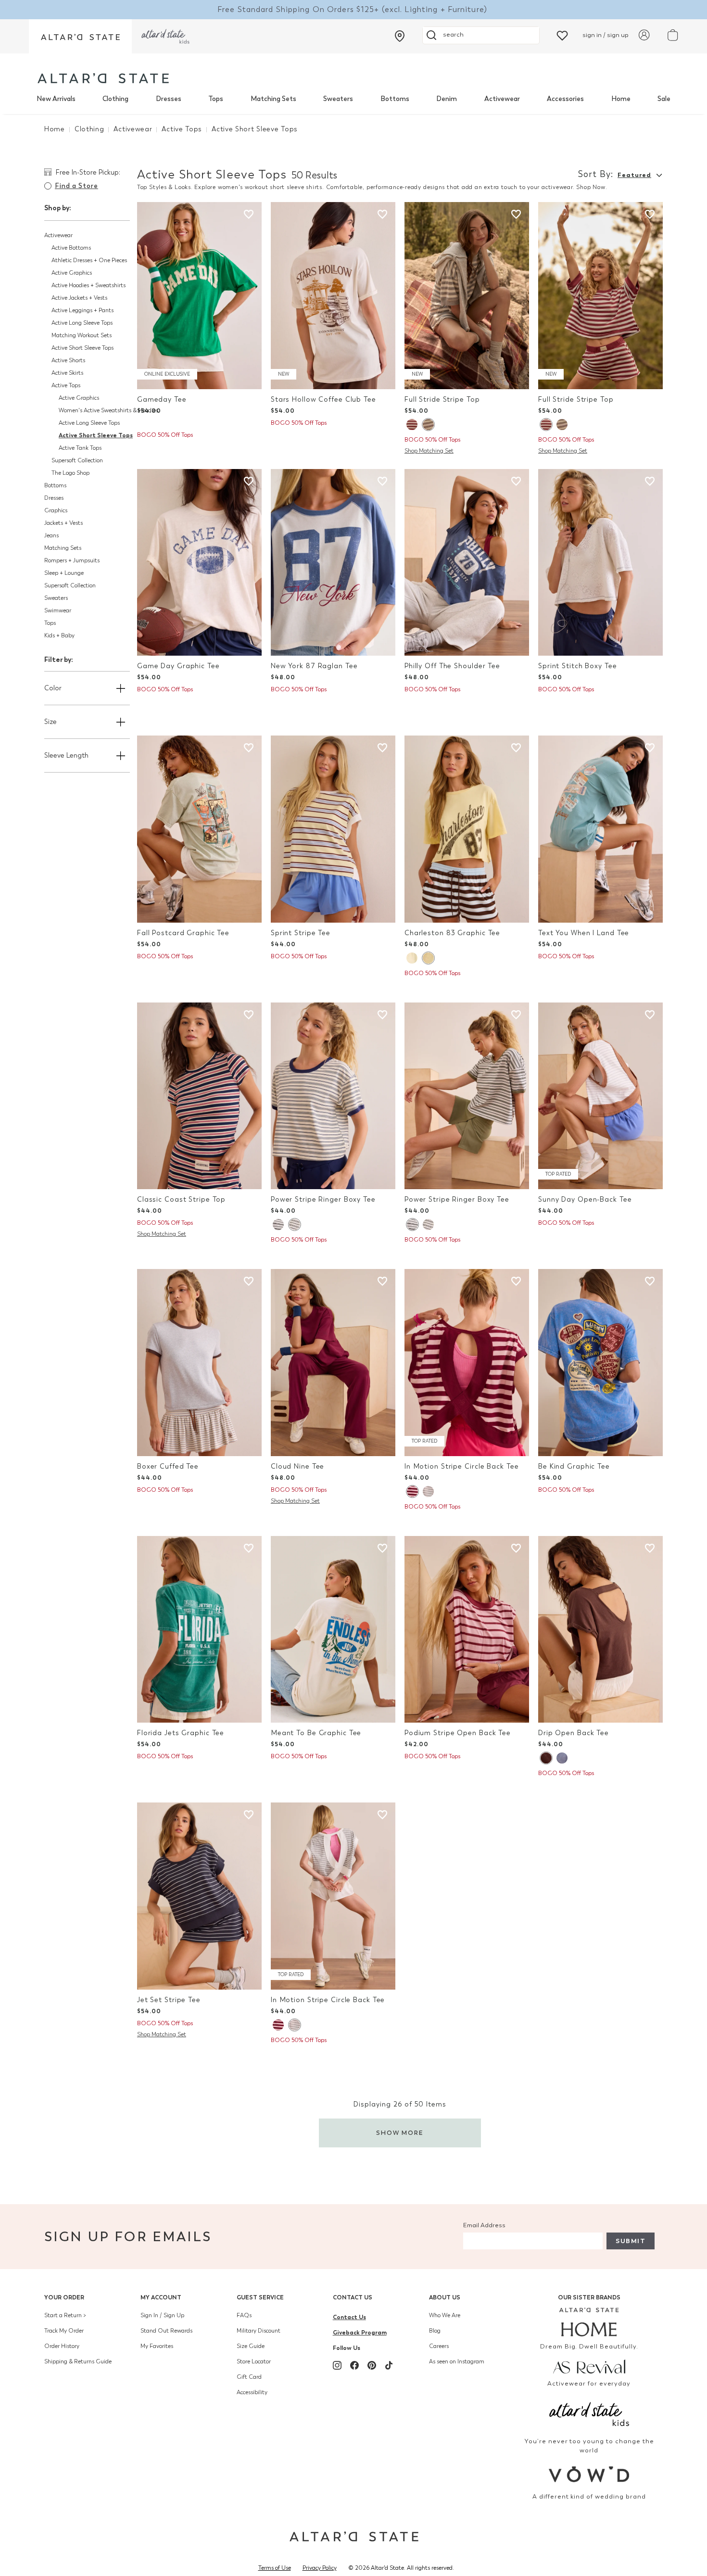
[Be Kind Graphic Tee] (600, 1363)
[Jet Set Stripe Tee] (199, 1896)
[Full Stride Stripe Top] (467, 296)
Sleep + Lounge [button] (64, 573)
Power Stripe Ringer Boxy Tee (323, 1199)
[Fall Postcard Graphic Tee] (199, 829)
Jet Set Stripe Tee (169, 2000)
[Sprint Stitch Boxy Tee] (600, 563)
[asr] (589, 2366)
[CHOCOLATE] (546, 1758)
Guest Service (260, 2297)
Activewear (502, 99)
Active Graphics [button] (72, 273)
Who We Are (445, 2315)
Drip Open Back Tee (574, 1733)
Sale (664, 99)
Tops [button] (50, 623)
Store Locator (254, 2361)
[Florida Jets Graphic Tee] (199, 1630)
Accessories (565, 99)
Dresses (169, 99)
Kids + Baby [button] (59, 635)
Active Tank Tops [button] (80, 448)
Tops (216, 99)
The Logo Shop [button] (70, 473)
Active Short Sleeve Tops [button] (82, 348)
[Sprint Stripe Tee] (333, 829)
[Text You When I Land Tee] (600, 829)
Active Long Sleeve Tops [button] (82, 323)
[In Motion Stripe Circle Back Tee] (467, 1363)
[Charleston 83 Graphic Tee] (467, 829)
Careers (439, 2346)
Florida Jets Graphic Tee (181, 1733)
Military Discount (259, 2331)
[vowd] (589, 2474)
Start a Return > (65, 2315)
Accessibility (252, 2392)
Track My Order (64, 2331)
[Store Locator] (400, 36)
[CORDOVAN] (412, 425)
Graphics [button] (56, 510)
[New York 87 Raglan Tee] (333, 563)
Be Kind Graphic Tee (574, 1466)
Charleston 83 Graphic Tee (452, 933)
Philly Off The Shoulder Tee (452, 666)
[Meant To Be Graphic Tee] (333, 1630)
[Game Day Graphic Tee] (199, 563)
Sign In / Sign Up (162, 2315)
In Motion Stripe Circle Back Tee (461, 1466)
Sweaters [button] (56, 598)
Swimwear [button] (58, 610)
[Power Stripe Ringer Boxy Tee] (333, 1096)
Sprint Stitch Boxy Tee (578, 666)
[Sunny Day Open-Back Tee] (600, 1096)
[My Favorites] (562, 35)
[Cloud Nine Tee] (333, 1363)
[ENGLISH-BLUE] (562, 1758)
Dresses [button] (54, 498)
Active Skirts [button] (67, 373)
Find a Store (76, 186)
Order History (62, 2346)
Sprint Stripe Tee (301, 933)
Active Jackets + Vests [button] (79, 298)
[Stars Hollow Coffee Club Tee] (333, 296)
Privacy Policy (320, 2568)
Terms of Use (275, 2568)
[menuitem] (56, 99)
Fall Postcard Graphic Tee (183, 933)
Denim (447, 99)
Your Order (64, 2297)
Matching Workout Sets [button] (82, 335)
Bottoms (395, 99)
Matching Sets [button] (63, 548)
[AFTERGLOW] (412, 958)
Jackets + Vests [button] (63, 523)
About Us (445, 2297)
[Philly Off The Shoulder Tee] (467, 563)
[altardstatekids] (165, 36)
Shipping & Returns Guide (78, 2361)
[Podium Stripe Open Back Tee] (467, 1630)
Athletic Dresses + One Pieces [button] (89, 260)
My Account (161, 2297)
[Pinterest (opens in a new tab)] (372, 2365)
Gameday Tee (162, 400)
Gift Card (249, 2377)
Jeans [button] (51, 535)
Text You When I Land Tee (584, 933)
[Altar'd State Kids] (589, 2413)
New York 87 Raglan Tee (314, 666)
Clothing (115, 99)
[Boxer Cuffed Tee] (199, 1363)
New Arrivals (56, 99)
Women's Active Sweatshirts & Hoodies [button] (108, 410)
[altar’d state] (80, 36)
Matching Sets (273, 99)
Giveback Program (360, 2332)
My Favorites (157, 2346)
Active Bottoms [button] (71, 248)
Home (621, 99)
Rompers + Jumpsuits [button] (72, 560)
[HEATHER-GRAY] (428, 425)
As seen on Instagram (457, 2361)
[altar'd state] (103, 78)
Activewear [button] (58, 235)
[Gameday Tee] (199, 296)
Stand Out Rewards (166, 2331)
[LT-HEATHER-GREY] (428, 1491)
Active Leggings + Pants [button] (82, 310)
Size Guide (251, 2346)
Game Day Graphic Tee (178, 666)
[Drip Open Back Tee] (600, 1630)
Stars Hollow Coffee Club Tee (323, 400)
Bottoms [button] (55, 485)
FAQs (244, 2315)
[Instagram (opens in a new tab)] (337, 2365)
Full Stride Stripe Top (442, 400)
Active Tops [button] (66, 385)
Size (50, 722)
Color (53, 688)
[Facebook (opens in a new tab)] (354, 2365)
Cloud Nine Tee (297, 1466)
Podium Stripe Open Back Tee (458, 1733)
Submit (631, 2241)
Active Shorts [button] (68, 360)
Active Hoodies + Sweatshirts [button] (88, 285)
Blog (435, 2331)
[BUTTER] (428, 958)
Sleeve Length (66, 755)
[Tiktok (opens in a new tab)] (389, 2365)
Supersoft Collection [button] (77, 460)
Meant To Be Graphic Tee (316, 1733)
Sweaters (338, 99)
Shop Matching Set (429, 451)
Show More (400, 2133)
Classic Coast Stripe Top (181, 1199)
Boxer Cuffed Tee (168, 1466)
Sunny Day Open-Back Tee (585, 1199)
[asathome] (589, 2322)
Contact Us (353, 2297)
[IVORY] (294, 1225)
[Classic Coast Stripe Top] (199, 1096)
